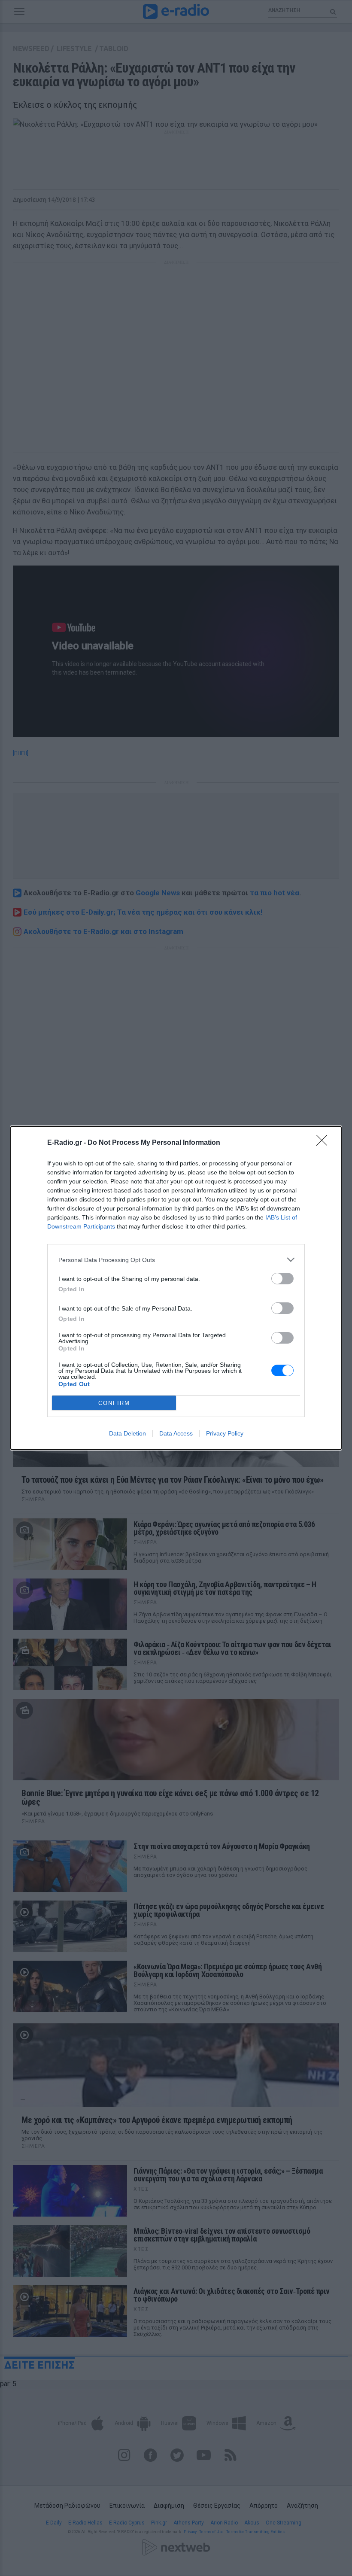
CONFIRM (114, 1403)
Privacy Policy (225, 1433)
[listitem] (176, 1260)
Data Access (176, 1433)
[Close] (325, 1143)
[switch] (282, 1279)
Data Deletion (127, 1433)
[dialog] (176, 1288)
